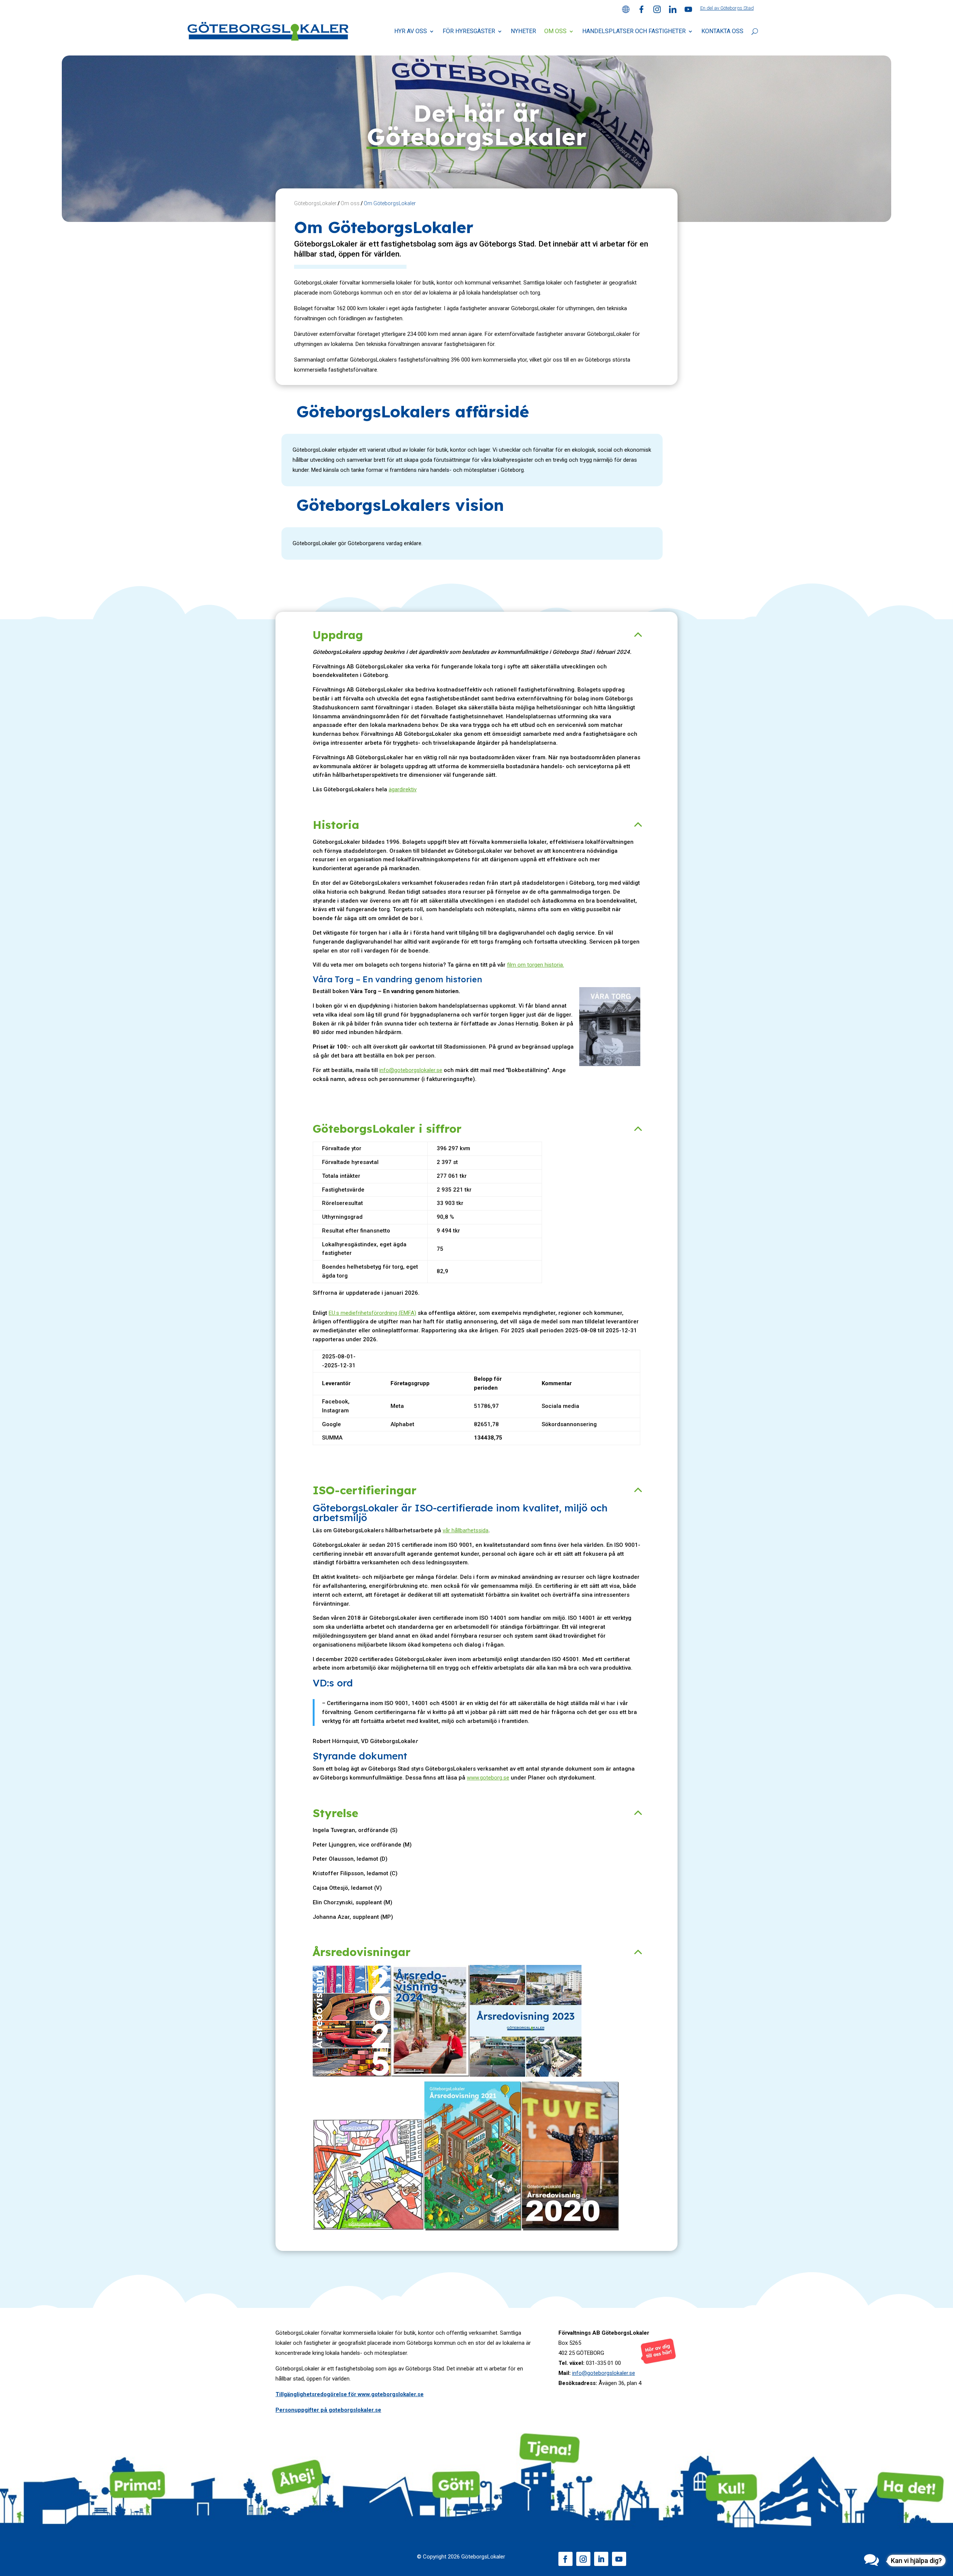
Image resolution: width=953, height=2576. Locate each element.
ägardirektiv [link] (403, 789)
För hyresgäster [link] (469, 31)
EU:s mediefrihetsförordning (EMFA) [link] (372, 1313)
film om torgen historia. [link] (536, 965)
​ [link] (369, 2229)
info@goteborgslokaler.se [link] (411, 1070)
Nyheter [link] (523, 31)
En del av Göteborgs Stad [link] (727, 8)
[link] (626, 11)
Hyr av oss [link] (411, 31)
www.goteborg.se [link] (488, 1778)
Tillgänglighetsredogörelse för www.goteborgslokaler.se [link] (350, 2394)
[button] (565, 2559)
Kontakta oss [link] (722, 31)
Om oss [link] (555, 31)
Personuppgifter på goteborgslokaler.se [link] (328, 2410)
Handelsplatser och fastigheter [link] (634, 31)
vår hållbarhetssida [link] (466, 1530)
